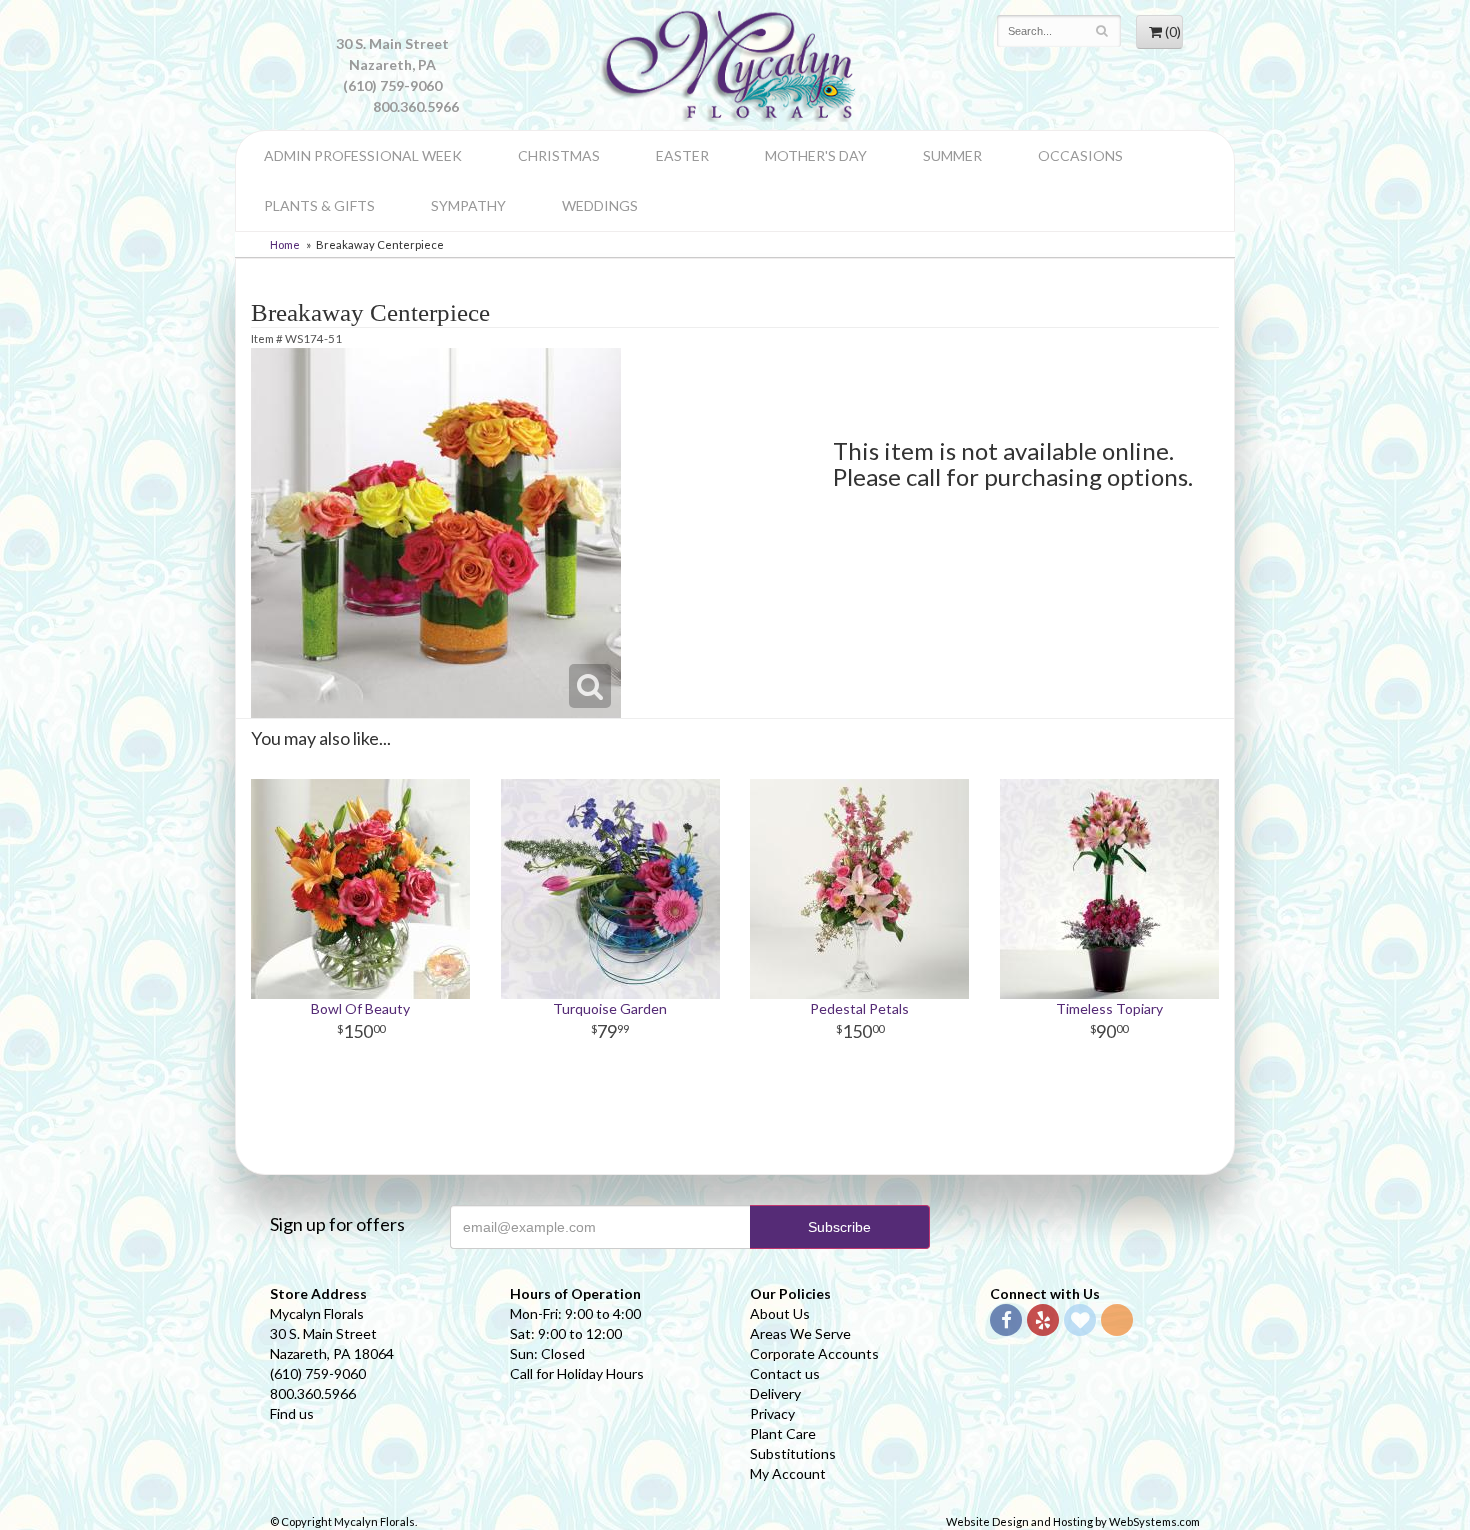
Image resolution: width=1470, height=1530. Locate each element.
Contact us (785, 1373)
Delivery (775, 1393)
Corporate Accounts (814, 1353)
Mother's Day (816, 155)
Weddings (600, 205)
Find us (292, 1413)
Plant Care (783, 1433)
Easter (682, 155)
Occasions (1080, 155)
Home (285, 244)
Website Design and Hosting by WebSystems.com (1073, 1521)
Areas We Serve (800, 1333)
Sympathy (468, 205)
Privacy (772, 1413)
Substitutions (793, 1453)
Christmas (559, 155)
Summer (952, 155)
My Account (788, 1473)
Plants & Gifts (319, 205)
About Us (780, 1313)
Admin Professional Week (363, 155)
